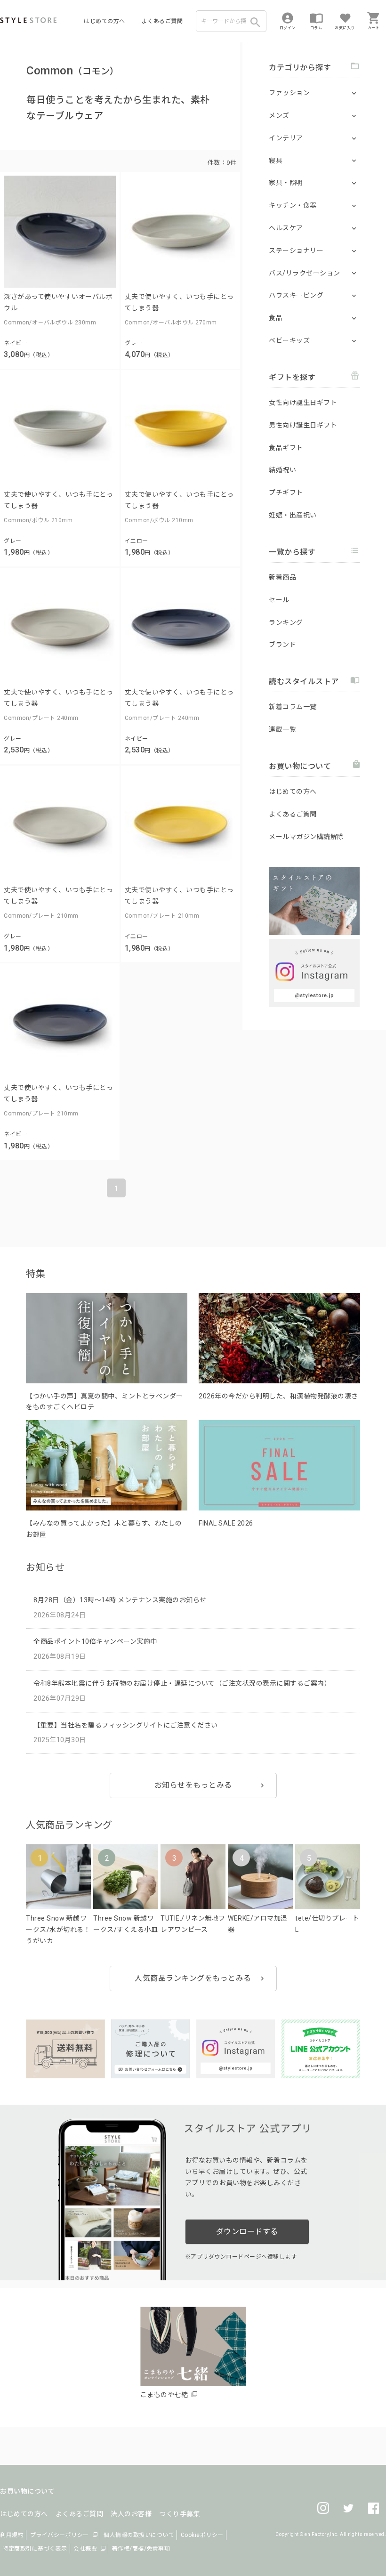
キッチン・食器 (293, 205)
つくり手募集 (180, 2514)
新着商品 (282, 577)
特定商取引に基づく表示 (35, 2549)
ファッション (289, 93)
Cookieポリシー (202, 2535)
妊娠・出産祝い (293, 515)
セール (279, 600)
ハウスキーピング (296, 295)
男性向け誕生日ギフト (303, 425)
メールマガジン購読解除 (306, 837)
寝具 (276, 161)
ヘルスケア (286, 228)
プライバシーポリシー (60, 2535)
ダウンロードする (247, 2232)
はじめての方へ (105, 21)
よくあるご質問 (162, 21)
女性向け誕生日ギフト (303, 403)
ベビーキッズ (289, 340)
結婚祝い (282, 470)
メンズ (279, 115)
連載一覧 (282, 729)
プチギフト (286, 493)
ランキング (286, 622)
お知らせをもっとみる (193, 1785)
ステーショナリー (296, 250)
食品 (276, 318)
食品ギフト (286, 448)
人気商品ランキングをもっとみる (193, 1978)
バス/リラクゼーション (305, 273)
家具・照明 (286, 183)
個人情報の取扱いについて (139, 2535)
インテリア (286, 138)
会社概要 (85, 2549)
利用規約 (12, 2535)
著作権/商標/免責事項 (141, 2549)
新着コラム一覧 (293, 707)
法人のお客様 (131, 2514)
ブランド (282, 645)
